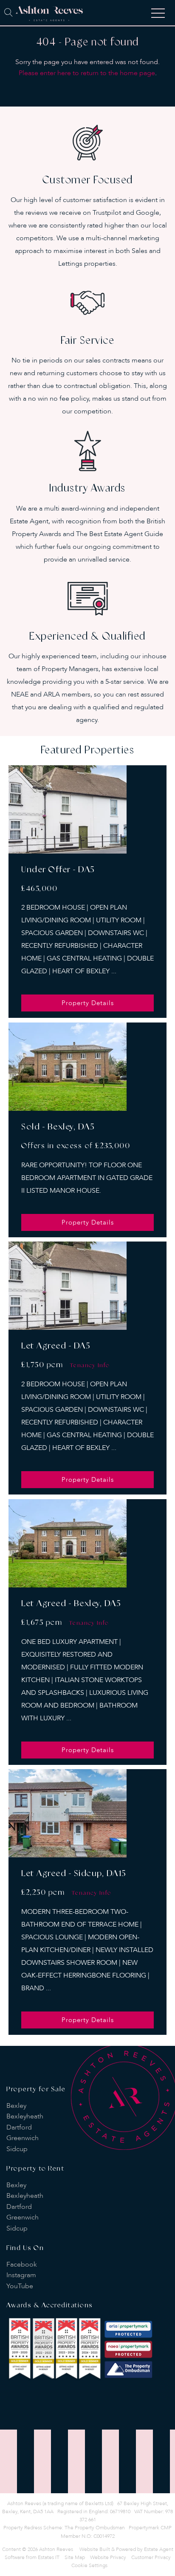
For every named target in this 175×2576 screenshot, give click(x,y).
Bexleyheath (25, 2116)
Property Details (88, 1003)
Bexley (16, 2106)
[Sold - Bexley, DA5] (68, 1067)
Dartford (19, 2127)
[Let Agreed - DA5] (68, 1286)
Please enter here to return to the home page (87, 73)
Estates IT (49, 2557)
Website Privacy (108, 2557)
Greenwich (23, 2138)
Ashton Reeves (56, 2549)
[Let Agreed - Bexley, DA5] (68, 1543)
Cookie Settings (89, 2565)
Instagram (21, 2275)
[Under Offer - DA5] (68, 809)
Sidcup (17, 2149)
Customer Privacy (151, 2557)
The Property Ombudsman (95, 2528)
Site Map (75, 2557)
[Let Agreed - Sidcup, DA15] (68, 1813)
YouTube (20, 2286)
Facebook (22, 2264)
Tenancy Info (90, 1365)
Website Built (95, 2549)
